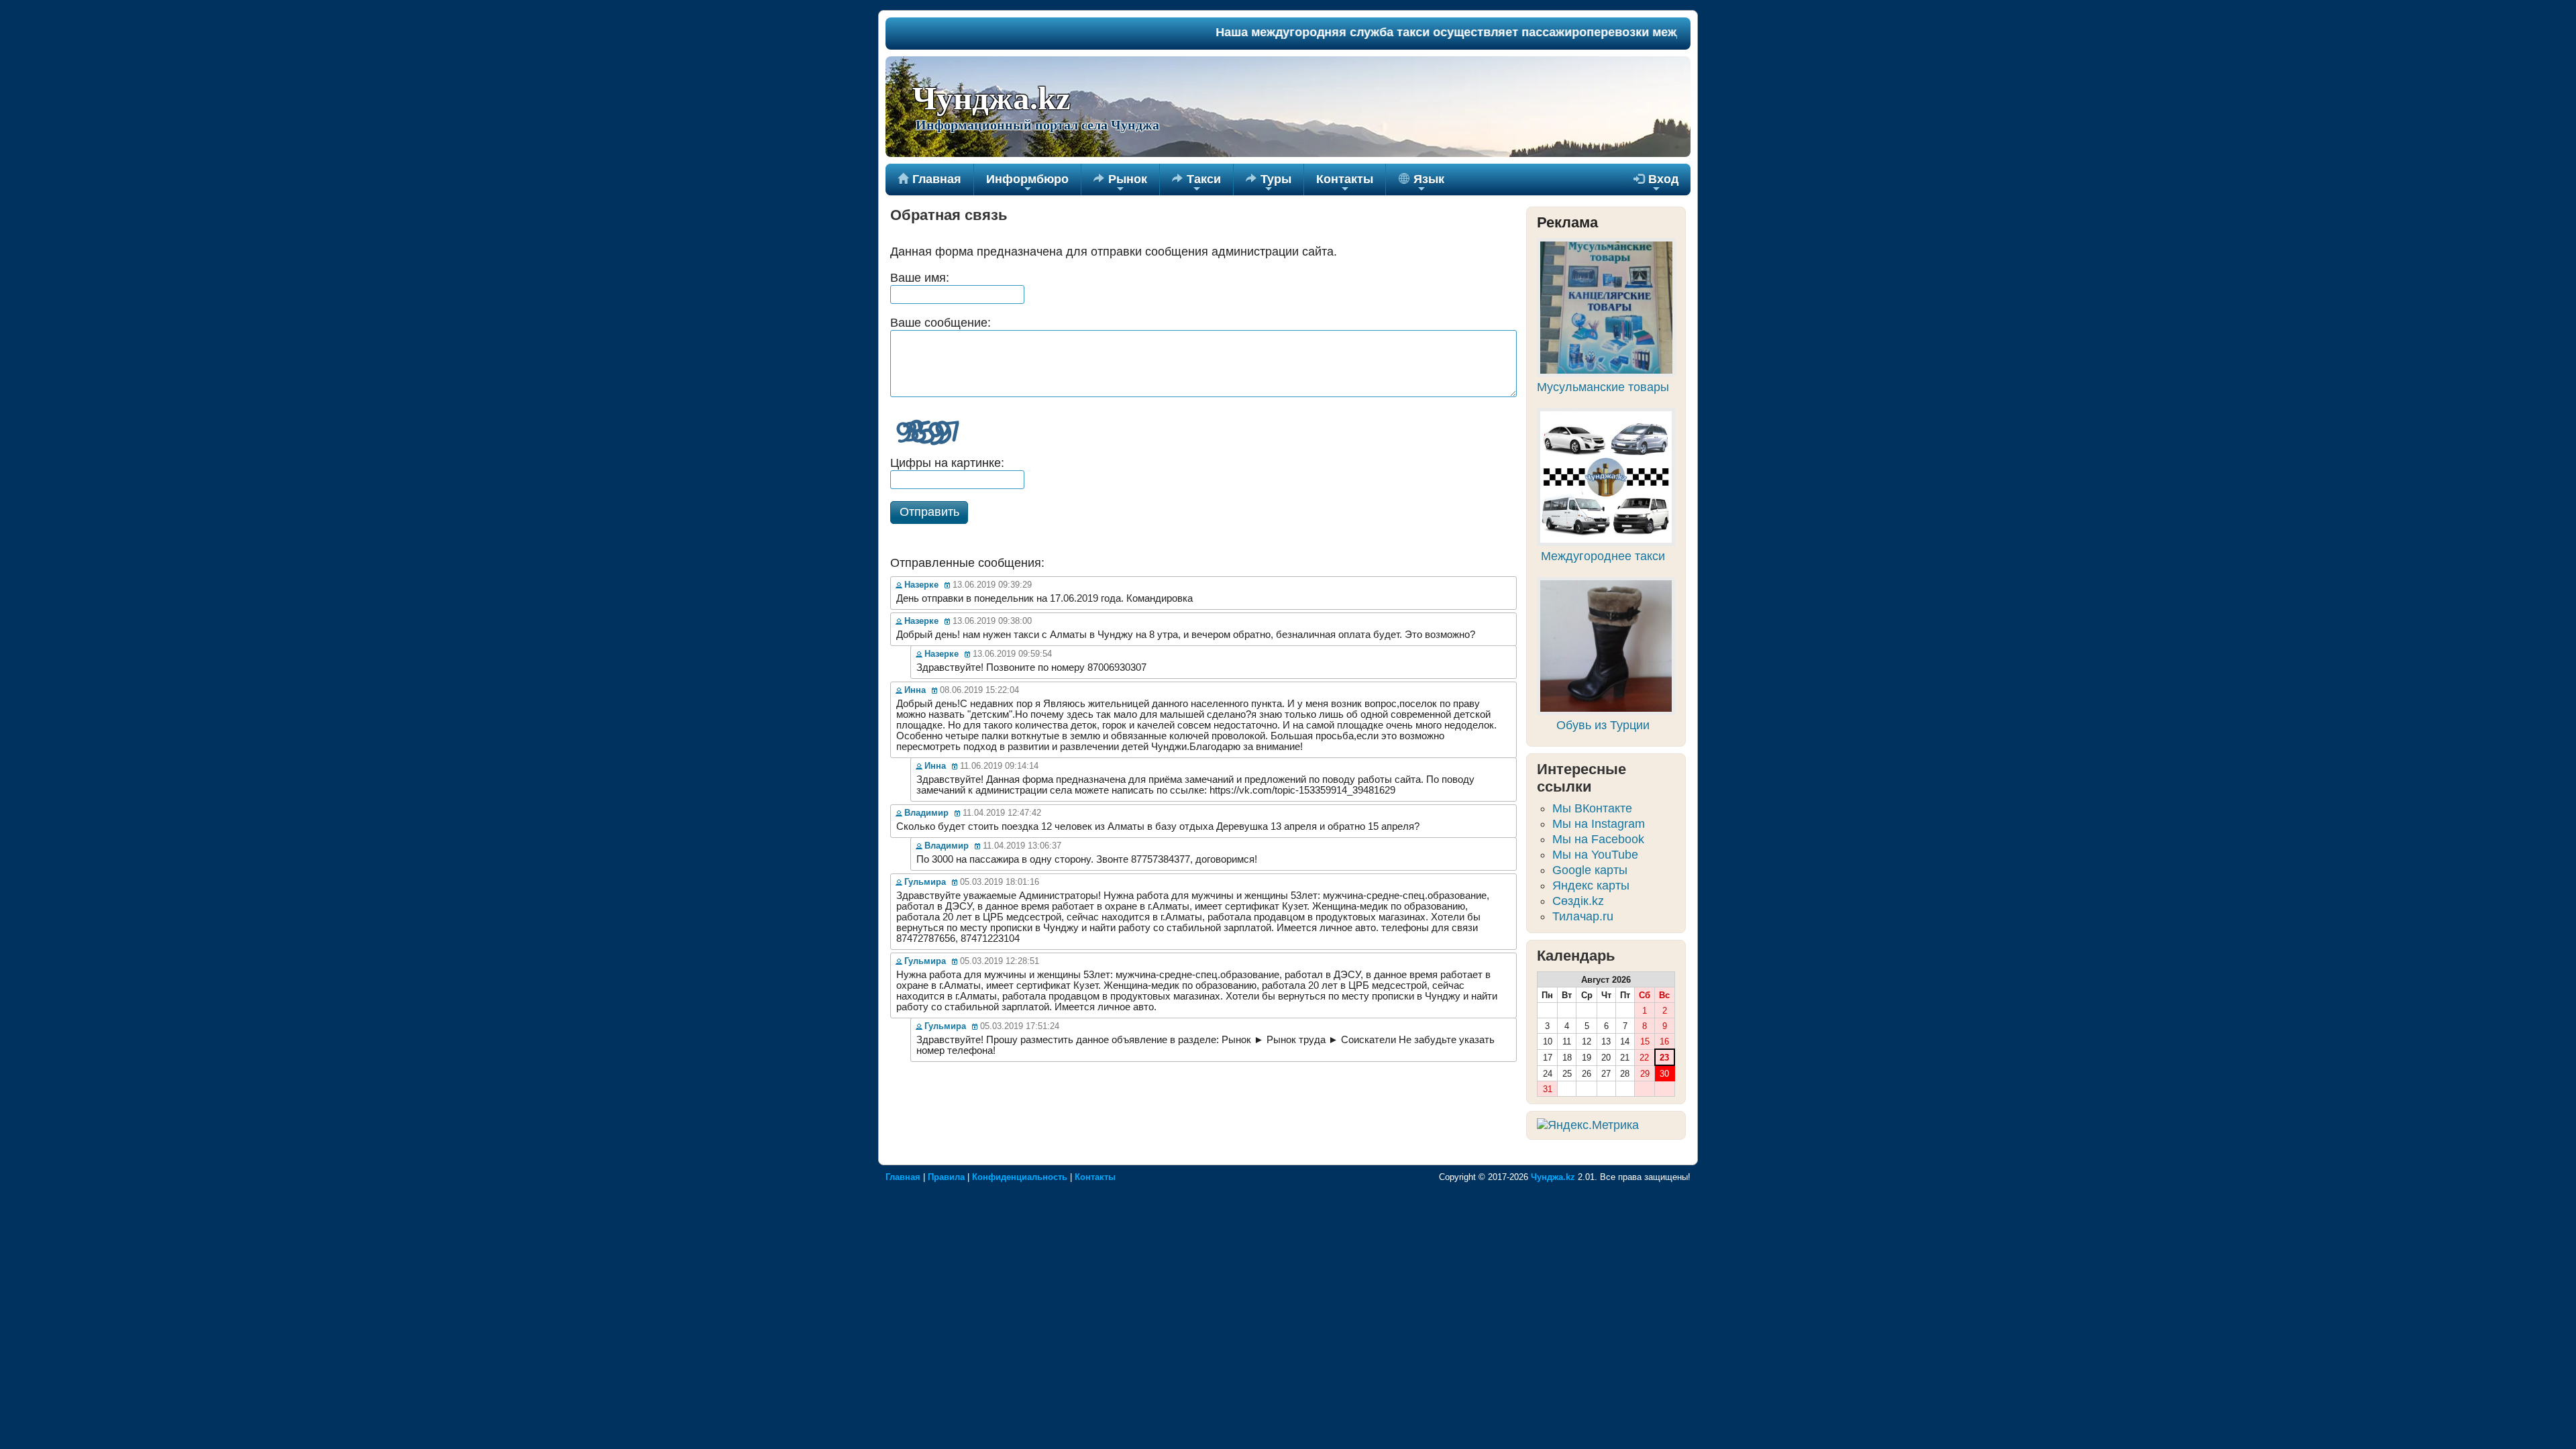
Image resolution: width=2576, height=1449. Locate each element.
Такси (1196, 184)
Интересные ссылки (1581, 778)
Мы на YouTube (1595, 855)
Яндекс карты (1591, 885)
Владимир (926, 813)
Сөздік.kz (1578, 901)
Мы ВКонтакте (1592, 808)
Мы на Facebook (1598, 839)
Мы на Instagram (1599, 824)
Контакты (1345, 184)
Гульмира (925, 882)
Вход (1656, 184)
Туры (1269, 184)
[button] (929, 513)
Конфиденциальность (1020, 1177)
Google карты (1590, 870)
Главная (929, 179)
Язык (1427, 184)
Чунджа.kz (991, 99)
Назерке (921, 585)
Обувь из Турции (1603, 725)
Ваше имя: (920, 278)
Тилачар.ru (1583, 916)
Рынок (1120, 184)
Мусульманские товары (1603, 387)
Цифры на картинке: (947, 463)
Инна (915, 690)
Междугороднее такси (1603, 556)
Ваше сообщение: (941, 323)
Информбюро (1027, 184)
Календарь (1576, 956)
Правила (946, 1177)
